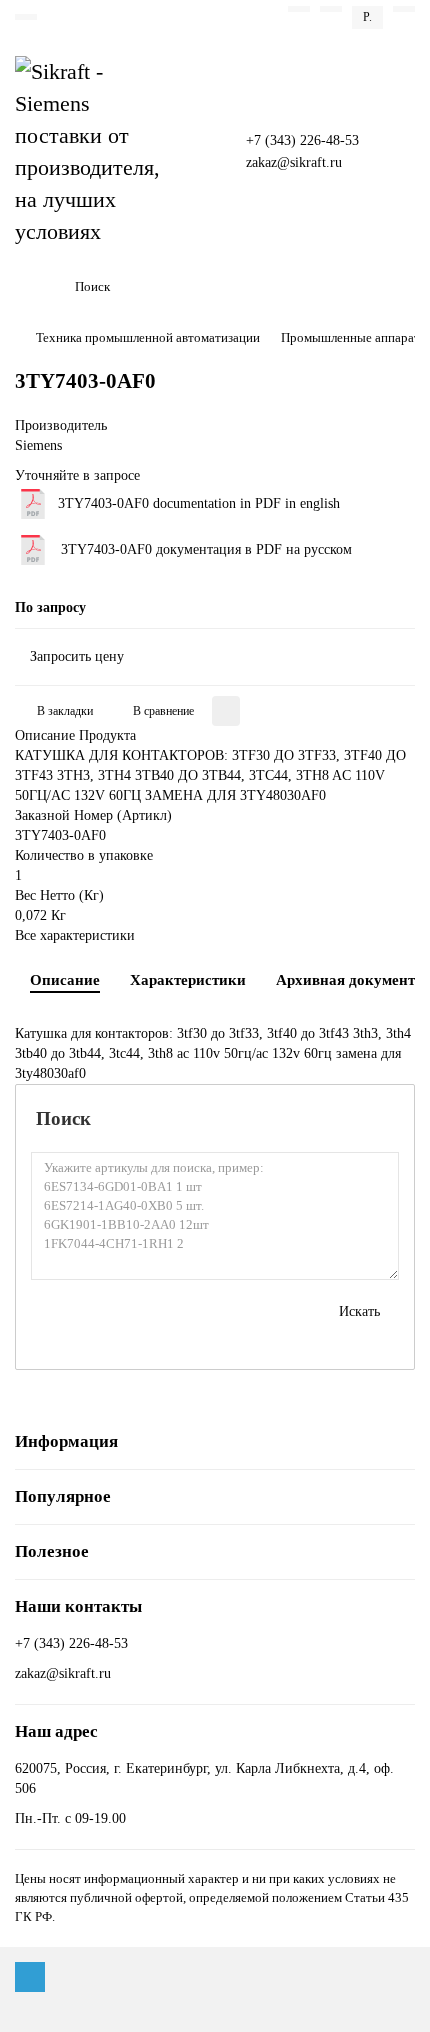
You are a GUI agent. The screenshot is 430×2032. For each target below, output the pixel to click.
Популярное (63, 1496)
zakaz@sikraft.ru (294, 162)
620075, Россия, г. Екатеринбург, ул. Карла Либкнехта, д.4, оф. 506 (204, 1778)
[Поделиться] (226, 711)
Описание (65, 979)
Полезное (52, 1551)
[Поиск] (394, 287)
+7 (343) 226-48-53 (302, 140)
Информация (66, 1441)
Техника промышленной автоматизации (148, 337)
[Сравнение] (331, 9)
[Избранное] (299, 9)
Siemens (38, 445)
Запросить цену (77, 656)
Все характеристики (75, 935)
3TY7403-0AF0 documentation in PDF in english (199, 503)
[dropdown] (26, 17)
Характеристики (188, 979)
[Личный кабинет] (404, 9)
